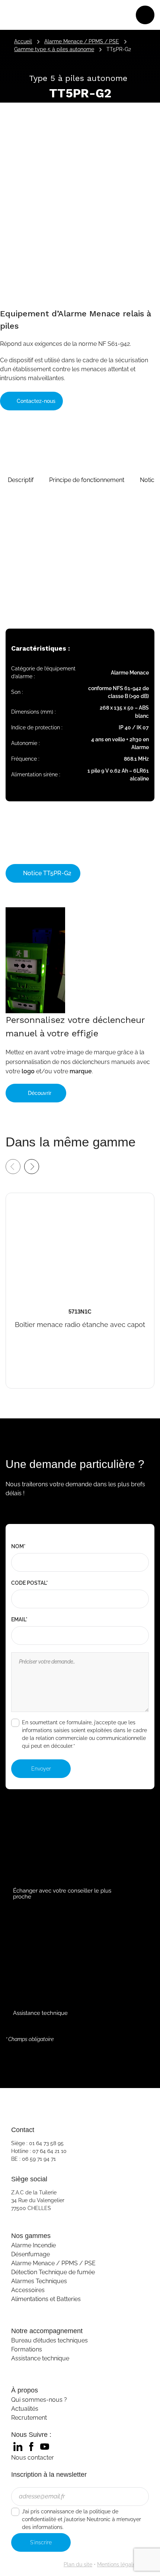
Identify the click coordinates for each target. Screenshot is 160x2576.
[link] (18, 2447)
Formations (27, 2349)
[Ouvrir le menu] (145, 15)
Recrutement (29, 2418)
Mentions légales (118, 2564)
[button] (21, 480)
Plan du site (78, 2564)
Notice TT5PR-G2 (47, 873)
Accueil (23, 41)
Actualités (25, 2409)
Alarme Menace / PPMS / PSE (82, 41)
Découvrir (40, 1093)
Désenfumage (31, 2254)
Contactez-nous (35, 401)
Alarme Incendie (33, 2245)
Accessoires (28, 2290)
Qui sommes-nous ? (39, 2400)
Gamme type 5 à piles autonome (54, 49)
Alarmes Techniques (39, 2281)
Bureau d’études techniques (49, 2340)
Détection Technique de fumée (53, 2272)
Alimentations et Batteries (46, 2299)
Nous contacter (33, 2458)
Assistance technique (40, 2358)
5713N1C (20, 1198)
